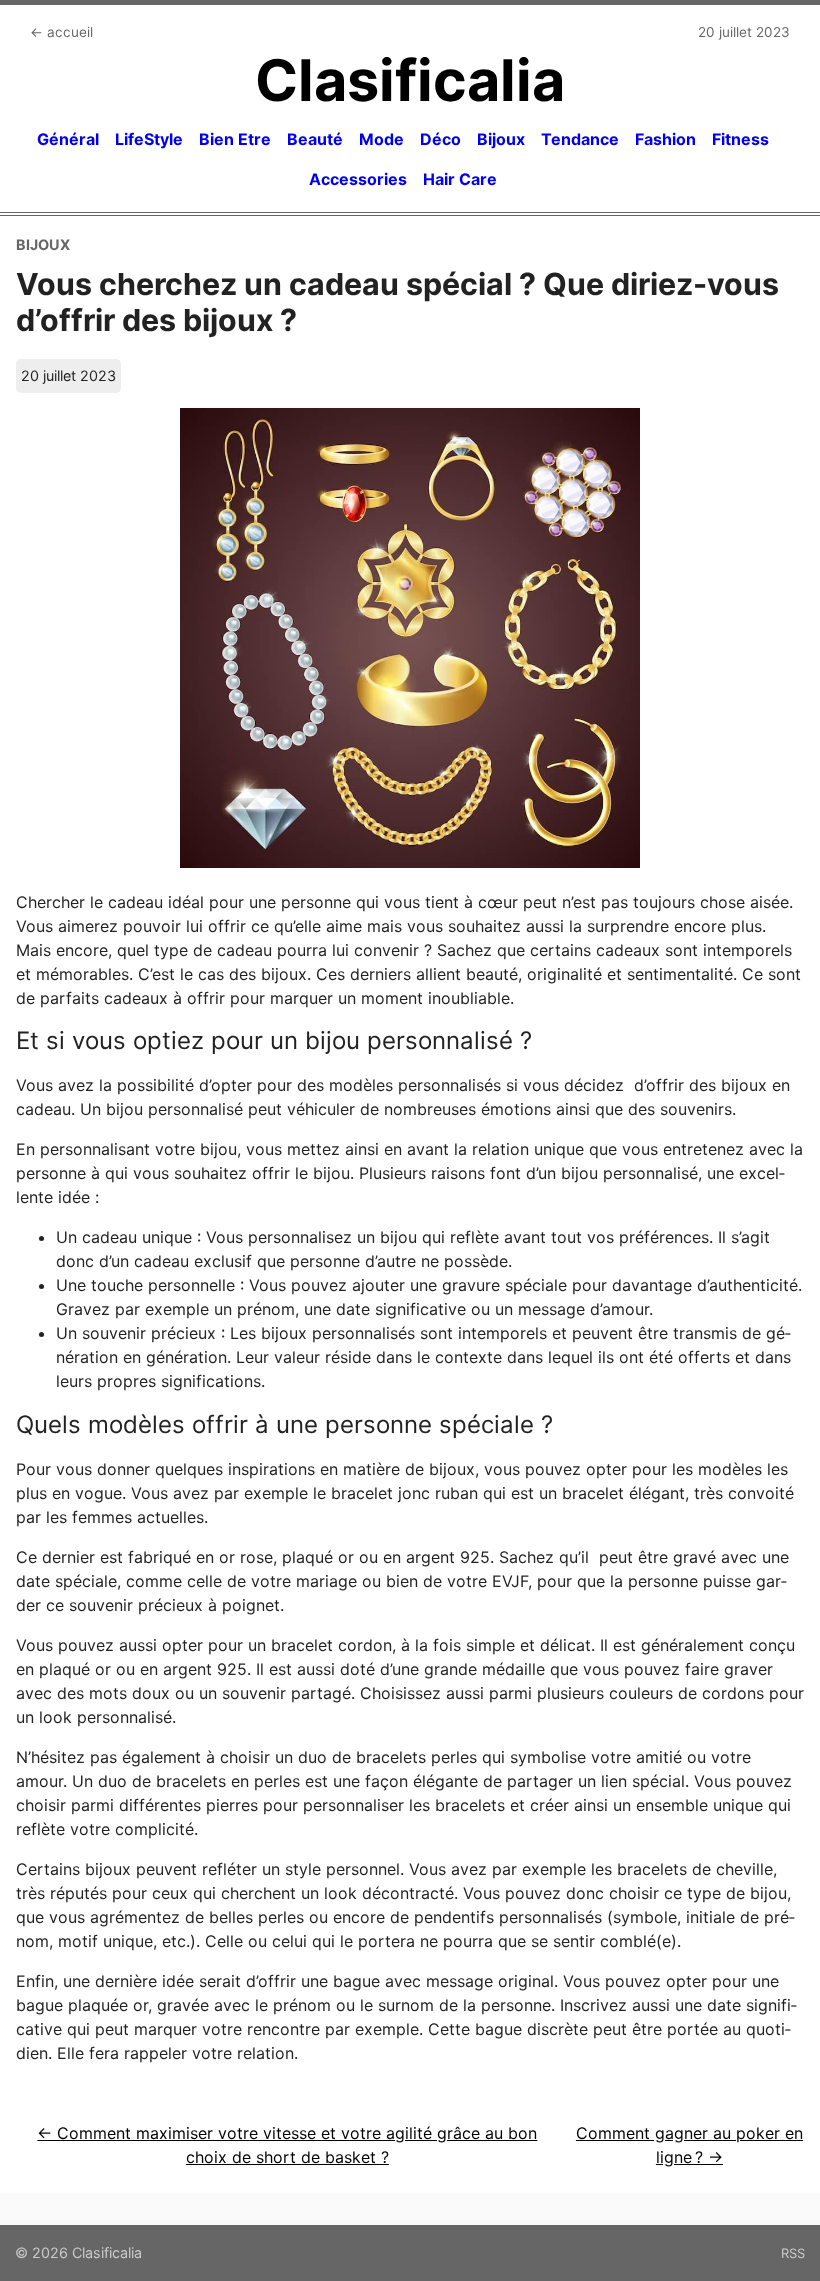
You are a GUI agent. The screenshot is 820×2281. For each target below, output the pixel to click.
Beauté (315, 139)
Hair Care (460, 179)
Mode (381, 139)
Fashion (665, 139)
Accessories (358, 179)
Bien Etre (235, 139)
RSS (793, 2253)
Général (68, 139)
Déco (440, 139)
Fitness (740, 139)
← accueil (61, 32)
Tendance (580, 139)
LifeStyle (149, 139)
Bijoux (501, 139)
